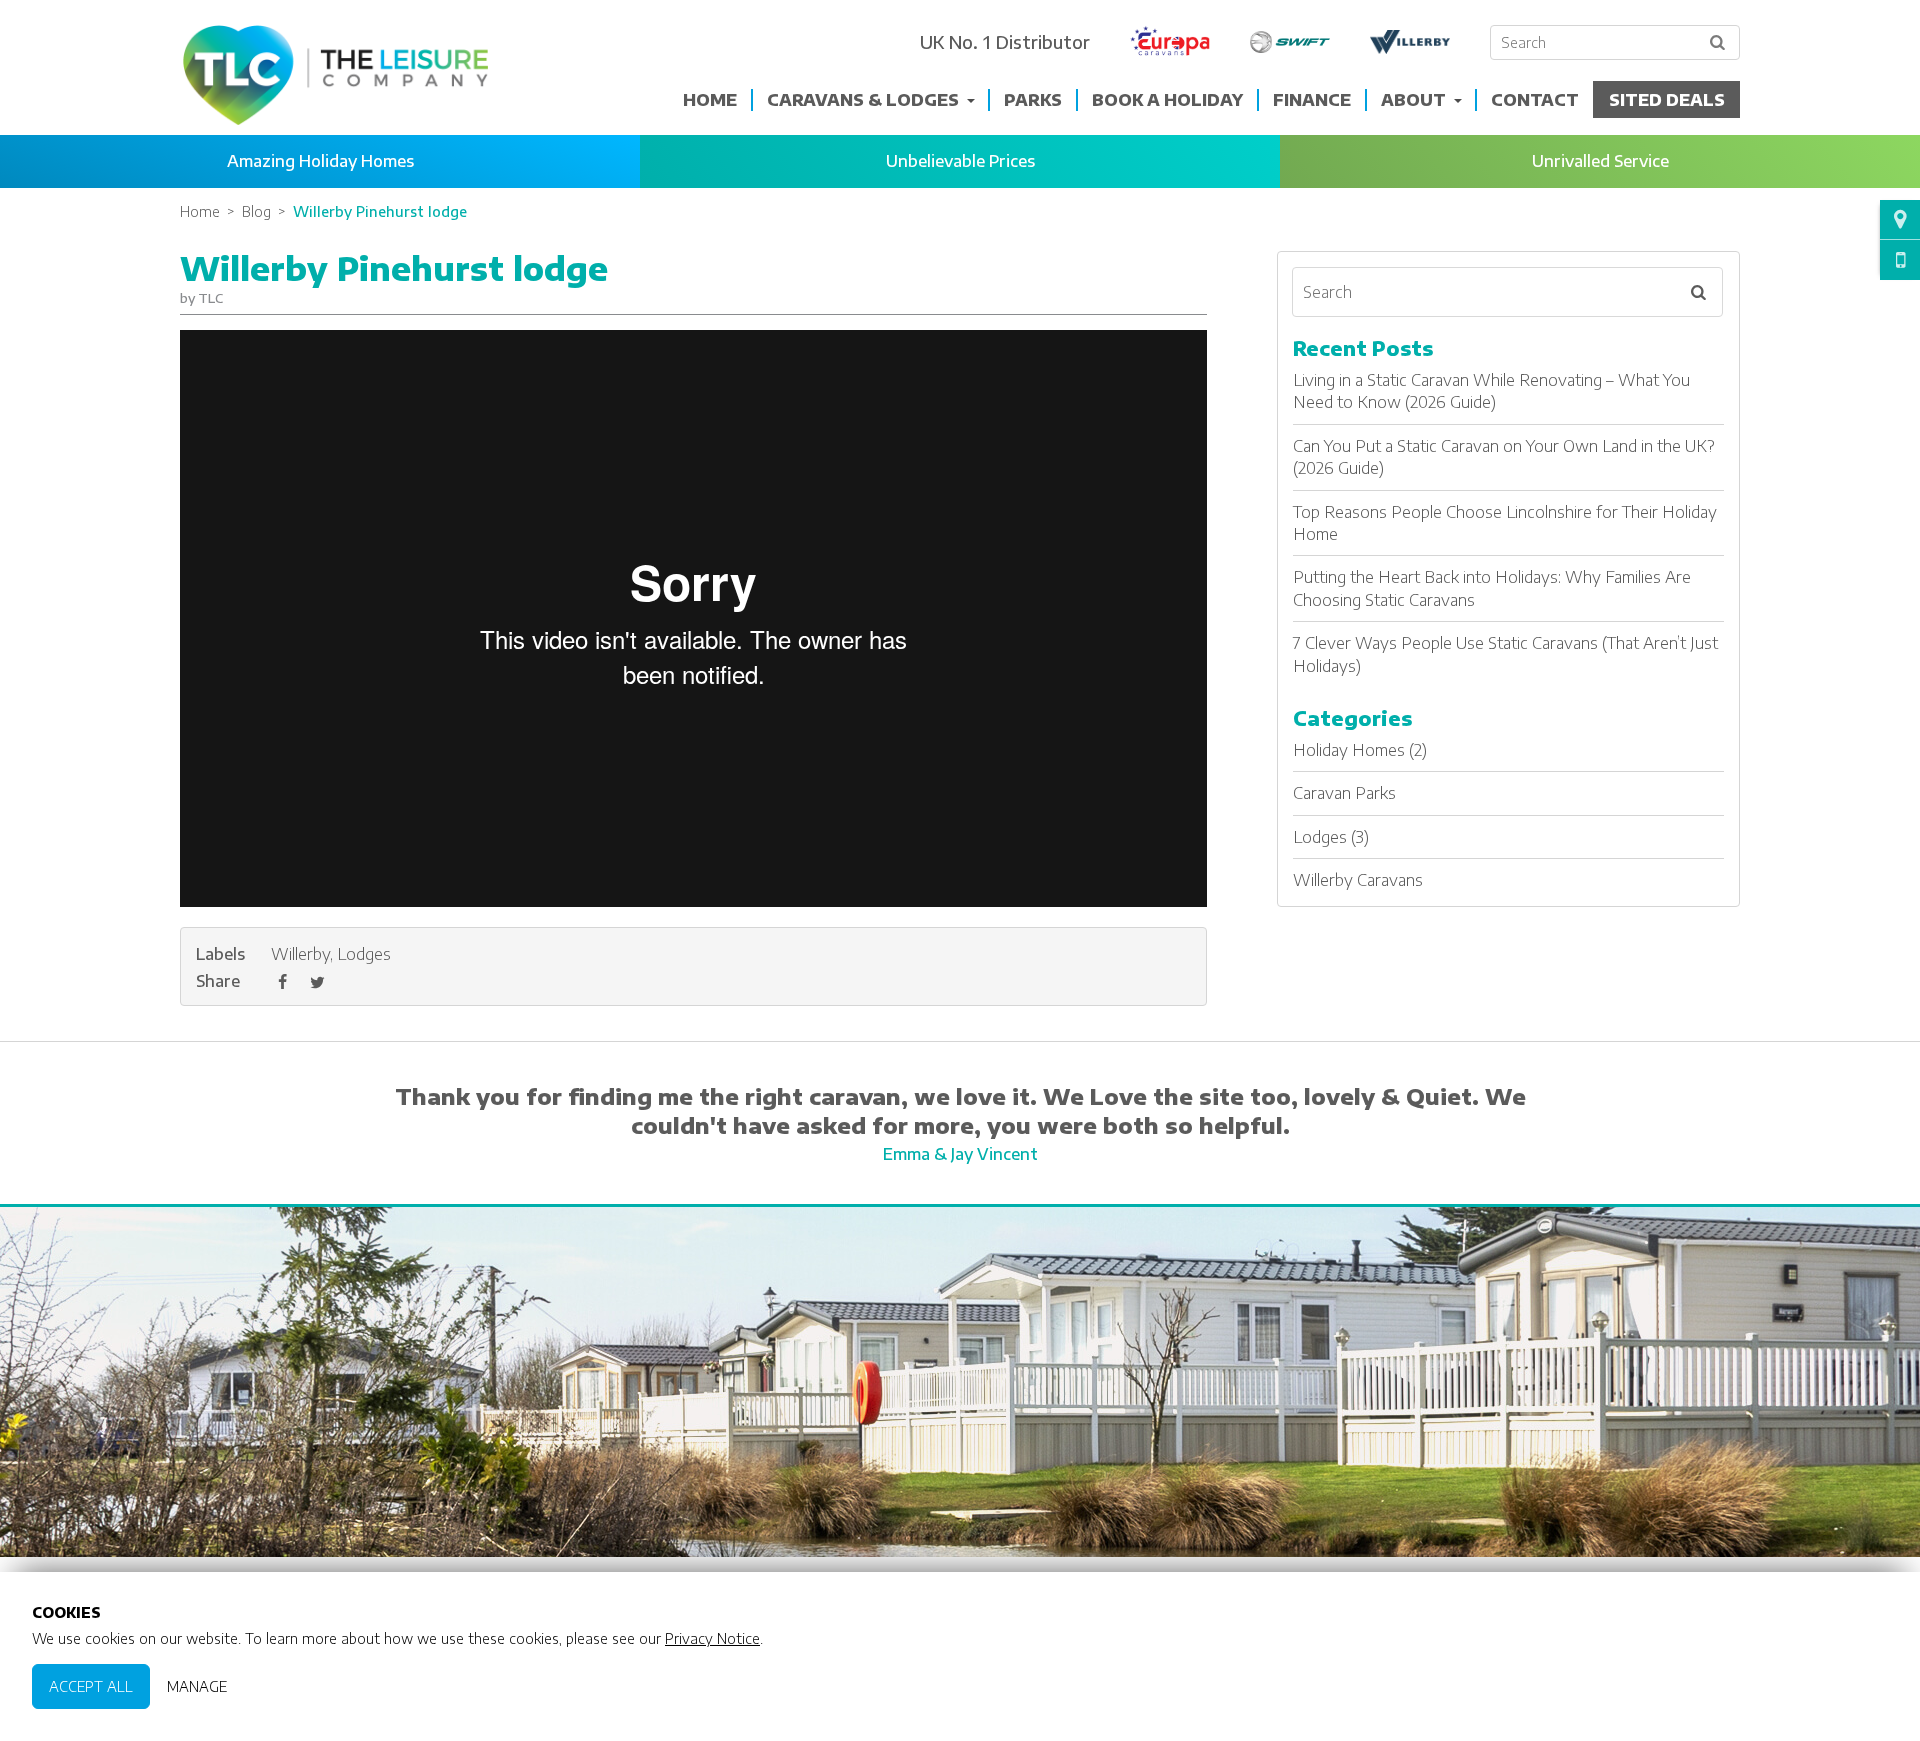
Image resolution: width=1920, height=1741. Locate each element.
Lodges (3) (1331, 837)
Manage (197, 1685)
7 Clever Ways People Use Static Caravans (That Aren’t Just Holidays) (1505, 654)
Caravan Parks (1344, 793)
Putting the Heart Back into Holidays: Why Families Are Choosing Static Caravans (1492, 588)
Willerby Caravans (1358, 880)
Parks (1033, 100)
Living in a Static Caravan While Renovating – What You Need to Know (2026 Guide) (1491, 391)
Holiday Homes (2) (1360, 750)
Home (710, 100)
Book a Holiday (1167, 100)
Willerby (300, 954)
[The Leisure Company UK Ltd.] (335, 75)
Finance (1312, 100)
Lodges (364, 954)
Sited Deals (1667, 100)
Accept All (91, 1685)
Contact (1535, 100)
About (1413, 100)
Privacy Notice (712, 1638)
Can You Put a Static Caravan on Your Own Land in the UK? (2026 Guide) (1504, 457)
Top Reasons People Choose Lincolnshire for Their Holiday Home (1505, 523)
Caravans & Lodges (863, 100)
